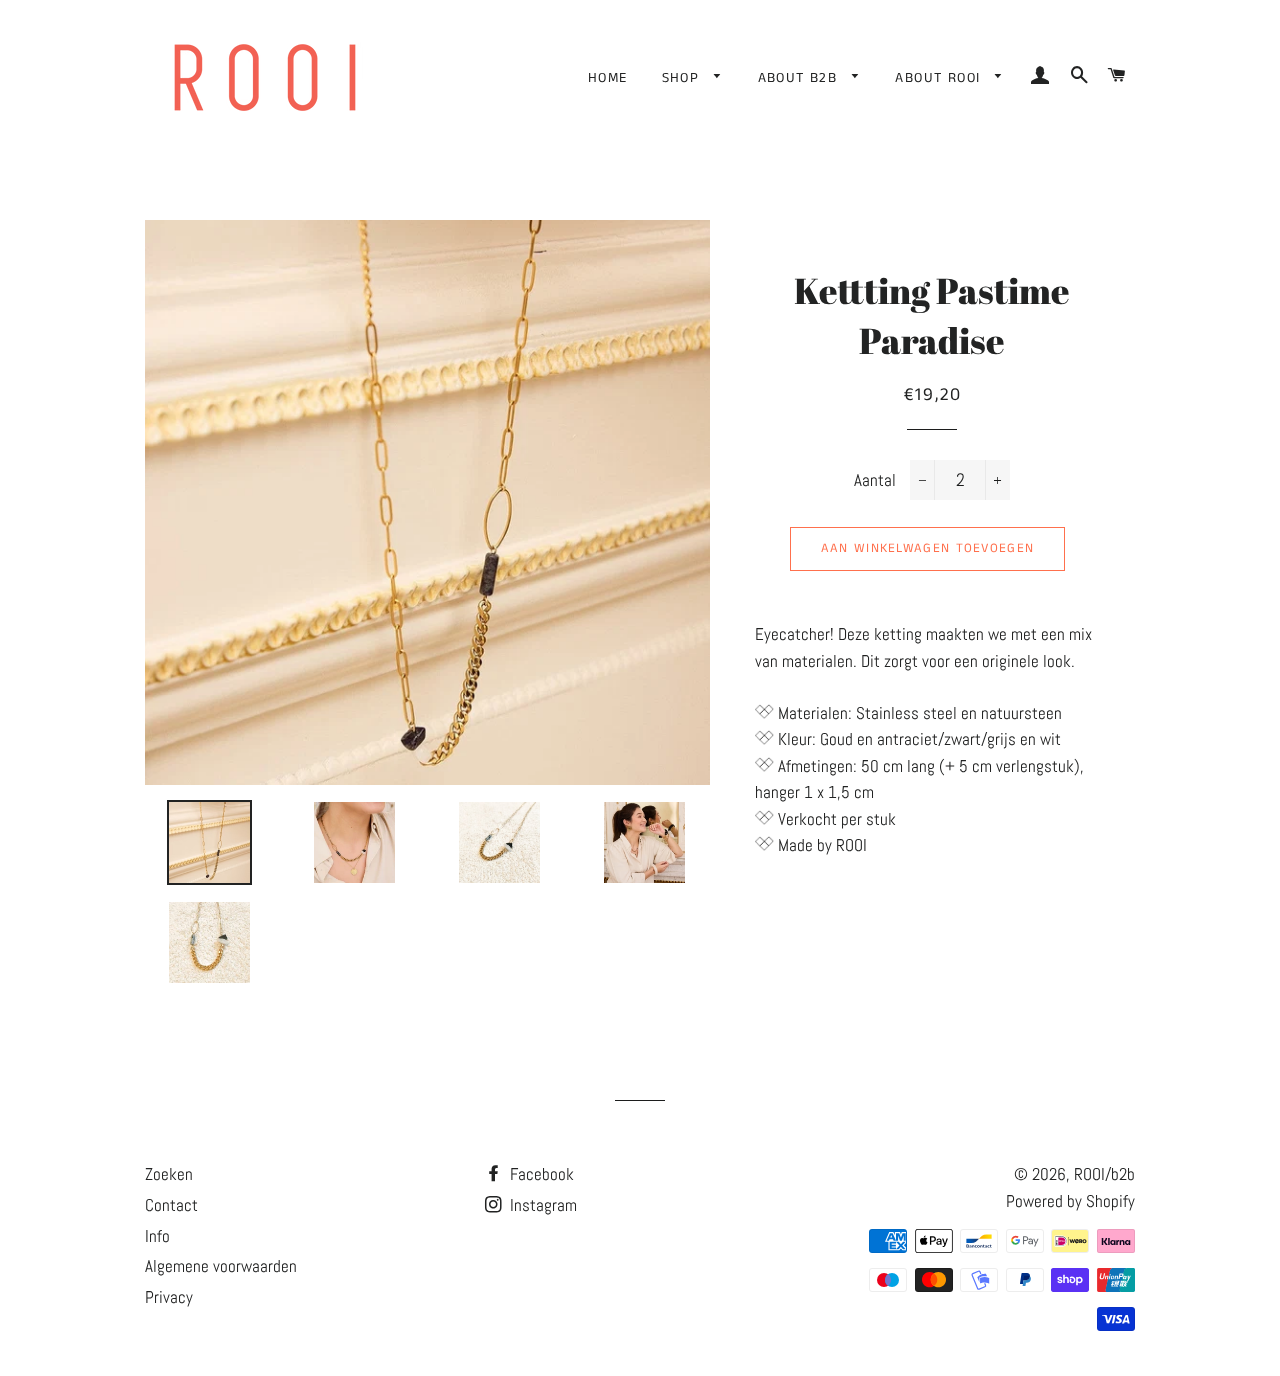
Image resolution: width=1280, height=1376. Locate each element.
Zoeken (169, 1174)
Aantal (875, 480)
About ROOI (940, 78)
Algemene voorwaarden (221, 1266)
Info (157, 1236)
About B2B (800, 78)
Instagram (541, 1205)
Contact (171, 1205)
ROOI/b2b (1104, 1174)
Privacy (169, 1297)
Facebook (540, 1174)
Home (608, 78)
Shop (683, 78)
